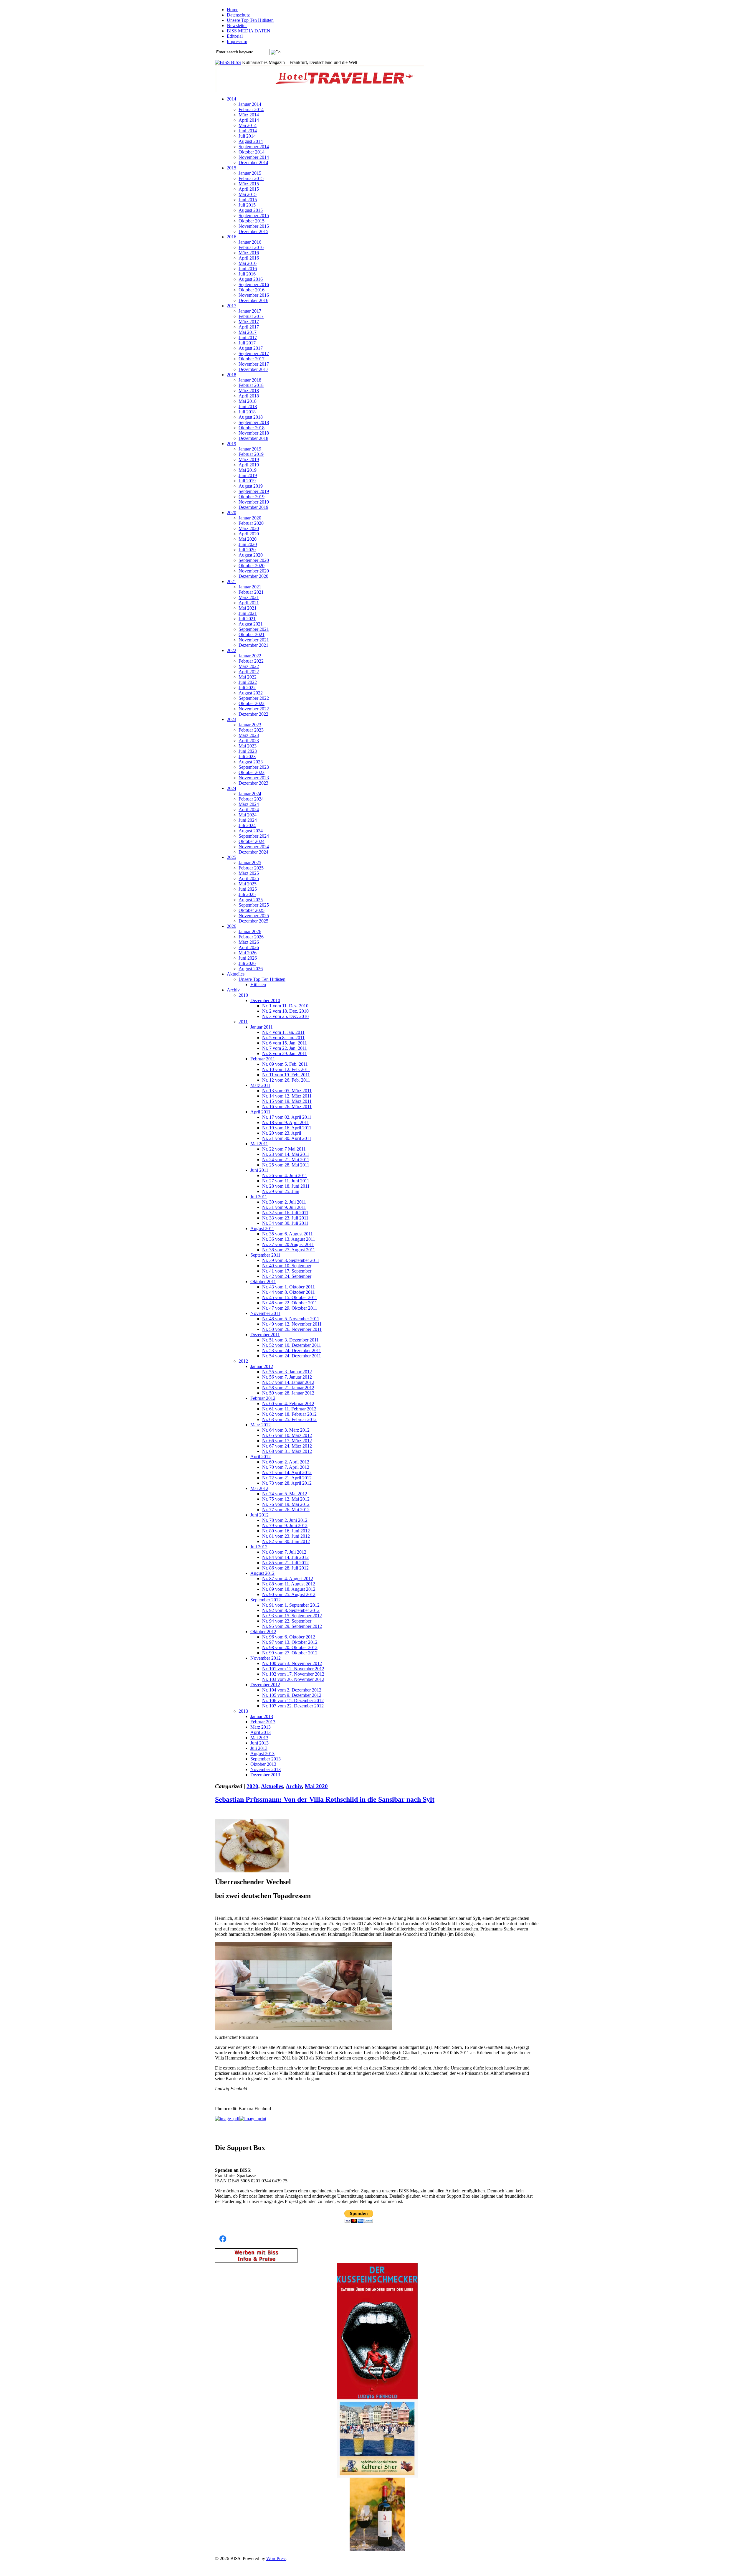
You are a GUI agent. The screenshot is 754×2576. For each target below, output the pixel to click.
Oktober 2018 (252, 428)
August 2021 (251, 624)
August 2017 (251, 348)
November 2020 (254, 571)
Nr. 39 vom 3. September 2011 (291, 1260)
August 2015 (251, 210)
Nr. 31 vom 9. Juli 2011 (284, 1207)
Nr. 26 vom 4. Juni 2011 (285, 1175)
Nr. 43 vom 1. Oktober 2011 (288, 1287)
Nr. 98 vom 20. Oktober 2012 (290, 1647)
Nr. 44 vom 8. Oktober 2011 (288, 1292)
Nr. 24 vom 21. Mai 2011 (286, 1160)
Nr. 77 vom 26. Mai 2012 (286, 1510)
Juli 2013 (259, 1748)
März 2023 (249, 735)
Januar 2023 (250, 725)
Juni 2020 (248, 544)
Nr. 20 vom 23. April (282, 1133)
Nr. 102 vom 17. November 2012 (293, 1674)
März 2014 (249, 115)
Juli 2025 (247, 894)
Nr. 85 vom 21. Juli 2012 (285, 1563)
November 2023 (254, 778)
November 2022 (254, 709)
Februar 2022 (251, 661)
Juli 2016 (247, 274)
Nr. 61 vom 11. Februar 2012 (289, 1409)
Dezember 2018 (253, 438)
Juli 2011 (259, 1197)
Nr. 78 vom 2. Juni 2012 (285, 1520)
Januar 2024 (250, 794)
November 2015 (254, 226)
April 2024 (249, 810)
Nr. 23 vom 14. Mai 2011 (286, 1154)
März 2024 (249, 804)
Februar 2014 (251, 109)
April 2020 (249, 534)
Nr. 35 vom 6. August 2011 (287, 1234)
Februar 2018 (251, 385)
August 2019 (251, 486)
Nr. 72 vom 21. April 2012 (287, 1478)
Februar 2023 (251, 730)
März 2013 (261, 1727)
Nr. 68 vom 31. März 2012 (287, 1451)
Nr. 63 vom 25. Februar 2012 (289, 1419)
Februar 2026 (251, 937)
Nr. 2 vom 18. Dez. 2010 (285, 1011)
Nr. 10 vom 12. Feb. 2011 (286, 1069)
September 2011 (265, 1255)
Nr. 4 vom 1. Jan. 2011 (283, 1032)
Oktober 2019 (252, 497)
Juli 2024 (247, 825)
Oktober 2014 (252, 152)
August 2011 (262, 1228)
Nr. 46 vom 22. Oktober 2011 (290, 1303)
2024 (232, 788)
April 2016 (249, 258)
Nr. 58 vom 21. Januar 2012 (288, 1388)
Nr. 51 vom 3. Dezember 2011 (290, 1340)
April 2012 (261, 1457)
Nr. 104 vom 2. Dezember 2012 (292, 1690)
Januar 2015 (250, 173)
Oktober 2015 (252, 221)
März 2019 (249, 459)
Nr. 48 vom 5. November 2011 (291, 1319)
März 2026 (249, 942)
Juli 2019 (247, 481)
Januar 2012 (262, 1366)
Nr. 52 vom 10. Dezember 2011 (292, 1345)
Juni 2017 (248, 338)
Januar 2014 (250, 104)
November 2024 (254, 847)
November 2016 (254, 295)
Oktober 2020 (252, 566)
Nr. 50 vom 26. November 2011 (292, 1329)
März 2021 (249, 597)
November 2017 (254, 364)
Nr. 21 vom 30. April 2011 (287, 1138)
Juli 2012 (259, 1547)
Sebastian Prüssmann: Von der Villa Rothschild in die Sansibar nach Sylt (325, 1799)
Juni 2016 (248, 269)
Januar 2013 (262, 1716)
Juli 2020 (247, 550)
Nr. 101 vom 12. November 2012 (293, 1669)
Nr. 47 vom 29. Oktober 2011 (290, 1308)
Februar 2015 (251, 178)
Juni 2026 (248, 958)
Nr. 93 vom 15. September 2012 (292, 1616)
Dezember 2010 (265, 1000)
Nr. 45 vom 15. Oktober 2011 (290, 1297)
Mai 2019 (248, 470)
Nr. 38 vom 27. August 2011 (289, 1250)
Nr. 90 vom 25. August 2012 (289, 1594)
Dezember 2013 (265, 1775)
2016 (232, 237)
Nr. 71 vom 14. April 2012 (287, 1472)
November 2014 (254, 157)
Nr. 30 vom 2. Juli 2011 (284, 1202)
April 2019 (249, 465)
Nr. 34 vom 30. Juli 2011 (285, 1223)
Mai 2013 (259, 1738)
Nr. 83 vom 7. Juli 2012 (284, 1552)
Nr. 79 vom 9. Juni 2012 (285, 1525)
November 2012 (266, 1658)
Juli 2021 (247, 619)
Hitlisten (258, 985)
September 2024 (254, 836)
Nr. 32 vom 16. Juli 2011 (285, 1213)
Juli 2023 (247, 756)
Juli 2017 (247, 343)
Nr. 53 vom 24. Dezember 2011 (292, 1350)
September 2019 (254, 491)
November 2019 (254, 502)
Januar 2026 (250, 931)
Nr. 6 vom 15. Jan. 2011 (285, 1043)
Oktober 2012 (263, 1632)
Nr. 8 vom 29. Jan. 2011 (285, 1053)
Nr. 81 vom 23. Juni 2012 (286, 1536)
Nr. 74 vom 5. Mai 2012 (285, 1494)
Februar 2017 (251, 316)
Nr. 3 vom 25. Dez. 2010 (285, 1016)
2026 (232, 926)
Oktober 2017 (252, 359)
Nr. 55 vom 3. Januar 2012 (287, 1372)
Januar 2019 (250, 449)
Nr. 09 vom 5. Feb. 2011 (285, 1064)
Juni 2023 (248, 751)
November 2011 (265, 1313)
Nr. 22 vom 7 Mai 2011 (284, 1149)
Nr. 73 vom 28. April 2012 (287, 1483)
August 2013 (262, 1754)
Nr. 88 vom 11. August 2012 (289, 1584)
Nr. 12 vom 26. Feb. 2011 (286, 1080)
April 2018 (249, 396)
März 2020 (249, 528)
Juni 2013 (259, 1743)
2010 (243, 995)
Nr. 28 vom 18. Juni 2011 (286, 1186)
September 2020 (254, 560)
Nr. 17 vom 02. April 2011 (287, 1117)
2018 (232, 375)
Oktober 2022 (252, 703)
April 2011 (260, 1112)
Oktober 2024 (252, 841)
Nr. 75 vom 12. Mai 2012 (286, 1499)
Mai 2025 (248, 884)
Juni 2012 (259, 1515)
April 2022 (249, 672)
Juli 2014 (247, 136)
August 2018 (251, 417)
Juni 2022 (248, 682)
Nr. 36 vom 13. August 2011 (289, 1239)
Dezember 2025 (253, 921)
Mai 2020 (248, 539)
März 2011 (260, 1085)
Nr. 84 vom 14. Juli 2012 (285, 1557)
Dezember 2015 (253, 231)
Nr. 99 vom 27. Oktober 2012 (290, 1653)
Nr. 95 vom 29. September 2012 (292, 1626)
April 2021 (249, 603)
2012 (243, 1361)
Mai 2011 (259, 1144)
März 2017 (249, 322)
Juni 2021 (248, 613)
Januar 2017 (250, 311)
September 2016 (254, 284)
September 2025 (254, 905)
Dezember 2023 (253, 783)
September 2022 (254, 698)
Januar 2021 (250, 587)
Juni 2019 (248, 475)
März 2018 (249, 391)
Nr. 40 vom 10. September (287, 1266)
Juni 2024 (248, 820)
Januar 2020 (250, 518)
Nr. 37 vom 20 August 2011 (288, 1244)
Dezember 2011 (265, 1335)
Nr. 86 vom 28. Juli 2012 (285, 1568)
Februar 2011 (263, 1059)
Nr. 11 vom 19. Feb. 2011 (286, 1075)
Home (233, 10)
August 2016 (251, 279)
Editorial (235, 36)
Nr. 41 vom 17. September (287, 1271)
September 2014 (254, 147)
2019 (232, 444)
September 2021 (254, 629)
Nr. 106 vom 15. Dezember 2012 (293, 1700)
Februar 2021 (251, 592)
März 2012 (261, 1425)
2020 (232, 513)
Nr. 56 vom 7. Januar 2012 (287, 1377)
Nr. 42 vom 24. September (287, 1276)
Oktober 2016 (252, 290)
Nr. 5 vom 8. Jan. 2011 (283, 1038)
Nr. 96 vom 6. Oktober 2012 (289, 1637)
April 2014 (249, 120)
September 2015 (254, 216)
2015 (232, 168)
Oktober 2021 (252, 634)
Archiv (233, 990)
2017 (232, 306)
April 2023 (249, 741)
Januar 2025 (250, 863)
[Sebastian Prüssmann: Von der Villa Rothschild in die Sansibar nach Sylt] (252, 1871)
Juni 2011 (259, 1170)
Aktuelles (236, 974)
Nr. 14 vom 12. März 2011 (287, 1096)
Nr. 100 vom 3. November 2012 (292, 1663)
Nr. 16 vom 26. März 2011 (287, 1107)
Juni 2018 (248, 406)
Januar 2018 (250, 380)
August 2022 (251, 693)
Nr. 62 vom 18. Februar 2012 (289, 1414)
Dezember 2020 (253, 576)
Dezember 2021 (253, 645)
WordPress (276, 2558)
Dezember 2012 (265, 1685)
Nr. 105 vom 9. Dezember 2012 (292, 1695)
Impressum (237, 41)
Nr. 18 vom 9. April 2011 (286, 1122)
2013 (243, 1711)
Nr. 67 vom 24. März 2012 (287, 1446)
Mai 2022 (248, 677)
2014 (232, 99)
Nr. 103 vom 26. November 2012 (293, 1679)
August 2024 (251, 831)
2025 (232, 857)
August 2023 (251, 762)
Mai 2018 (248, 401)
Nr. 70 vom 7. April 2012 (286, 1467)
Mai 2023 (248, 746)
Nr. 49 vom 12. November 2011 (292, 1324)
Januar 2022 (250, 656)
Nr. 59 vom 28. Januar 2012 (288, 1393)
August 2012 (262, 1573)
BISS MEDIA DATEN (249, 31)
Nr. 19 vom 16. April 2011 (287, 1128)
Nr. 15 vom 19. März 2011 (287, 1101)
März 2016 (249, 253)
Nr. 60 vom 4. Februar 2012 (288, 1403)
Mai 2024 (248, 815)
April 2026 (249, 947)
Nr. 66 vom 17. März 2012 (287, 1441)
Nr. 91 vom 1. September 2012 (291, 1605)
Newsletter (237, 25)
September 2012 (266, 1600)
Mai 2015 (248, 194)
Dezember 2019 (253, 507)
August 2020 (251, 555)
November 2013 (266, 1769)
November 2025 (254, 916)
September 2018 (254, 422)
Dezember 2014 (253, 162)
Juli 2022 (247, 688)
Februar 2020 (251, 523)
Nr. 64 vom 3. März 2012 (286, 1430)
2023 (232, 719)
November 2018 (254, 433)
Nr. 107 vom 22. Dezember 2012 (293, 1706)
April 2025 (249, 878)
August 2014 (251, 141)
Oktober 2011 (263, 1282)
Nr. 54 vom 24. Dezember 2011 (292, 1356)
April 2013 (261, 1732)
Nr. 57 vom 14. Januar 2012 (288, 1382)
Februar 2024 (251, 799)
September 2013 (266, 1759)
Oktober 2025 (252, 910)
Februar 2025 (251, 868)
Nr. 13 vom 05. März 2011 (287, 1091)
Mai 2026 (248, 953)
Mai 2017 (248, 332)
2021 (232, 581)
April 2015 (249, 189)
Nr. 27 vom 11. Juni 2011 (286, 1181)
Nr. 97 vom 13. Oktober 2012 (290, 1642)
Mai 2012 (259, 1488)
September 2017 (254, 353)
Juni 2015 (248, 200)
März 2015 (249, 184)
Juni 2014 (248, 131)
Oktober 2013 (263, 1764)
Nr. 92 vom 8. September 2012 (291, 1610)
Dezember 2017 (253, 369)
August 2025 (251, 900)
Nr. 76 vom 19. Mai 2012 (286, 1504)
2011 (243, 1022)
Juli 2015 (247, 205)
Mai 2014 (248, 125)
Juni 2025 (248, 889)
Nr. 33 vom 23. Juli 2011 (285, 1218)
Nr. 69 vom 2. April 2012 (286, 1462)
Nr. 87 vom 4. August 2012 (288, 1579)
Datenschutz (238, 15)
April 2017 (249, 327)
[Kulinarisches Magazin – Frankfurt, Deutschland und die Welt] (223, 62)
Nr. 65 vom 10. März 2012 (287, 1435)
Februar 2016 (251, 247)
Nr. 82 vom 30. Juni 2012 (286, 1541)
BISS (236, 62)
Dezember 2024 (253, 852)
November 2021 (254, 640)
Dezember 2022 (253, 714)
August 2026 (251, 969)
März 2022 (249, 666)
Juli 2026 (247, 963)
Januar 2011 (262, 1027)
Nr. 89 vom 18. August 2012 (289, 1589)
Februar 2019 (251, 454)
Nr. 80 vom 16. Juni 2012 (286, 1531)
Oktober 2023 (252, 772)
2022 (232, 650)
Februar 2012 (263, 1398)
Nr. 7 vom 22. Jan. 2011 (285, 1048)
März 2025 (249, 873)
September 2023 (254, 767)
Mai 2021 (248, 608)
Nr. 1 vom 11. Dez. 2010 (285, 1006)
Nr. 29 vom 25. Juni (281, 1191)
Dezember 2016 (253, 300)
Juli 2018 (247, 412)
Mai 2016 (248, 263)
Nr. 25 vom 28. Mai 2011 (286, 1165)
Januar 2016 (250, 242)
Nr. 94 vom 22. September (287, 1621)
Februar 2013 (263, 1722)
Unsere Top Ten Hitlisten (250, 20)
